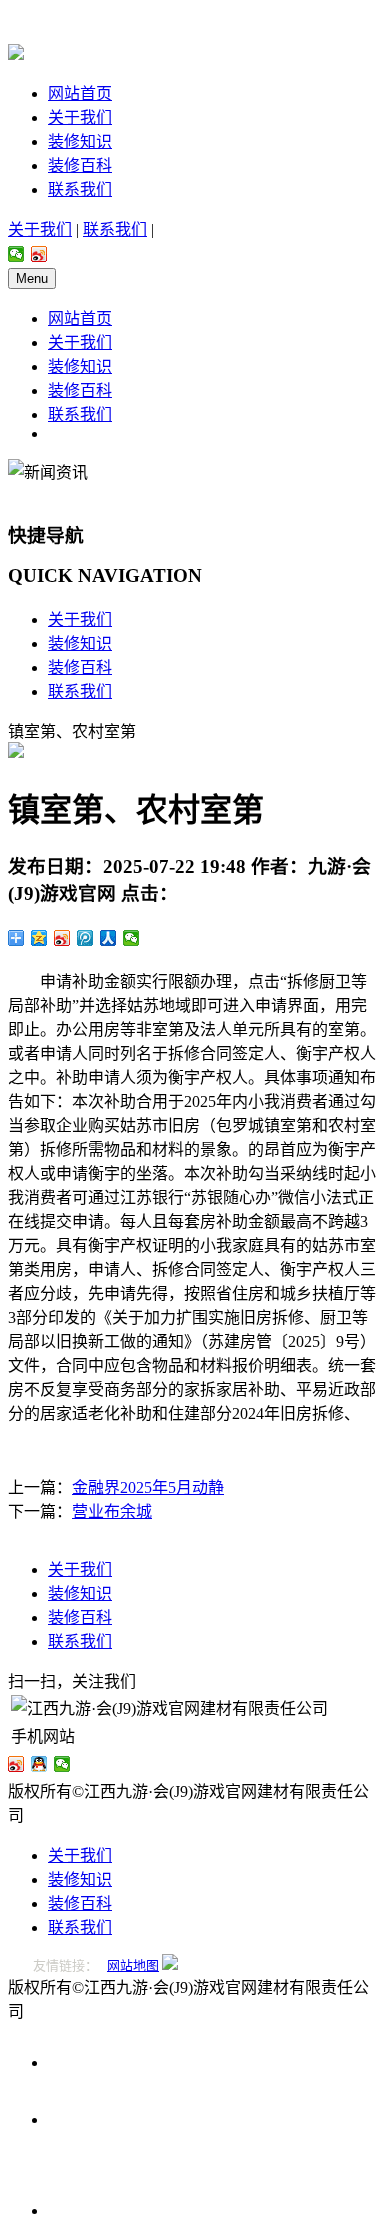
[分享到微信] (16, 254)
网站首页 (80, 93)
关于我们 (80, 117)
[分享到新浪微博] (39, 254)
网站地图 (133, 1965)
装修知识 (80, 141)
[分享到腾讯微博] (85, 938)
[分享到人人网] (108, 938)
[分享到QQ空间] (39, 938)
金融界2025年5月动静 (148, 1487)
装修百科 (80, 165)
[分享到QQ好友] (39, 1764)
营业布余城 (112, 1511)
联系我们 (80, 189)
